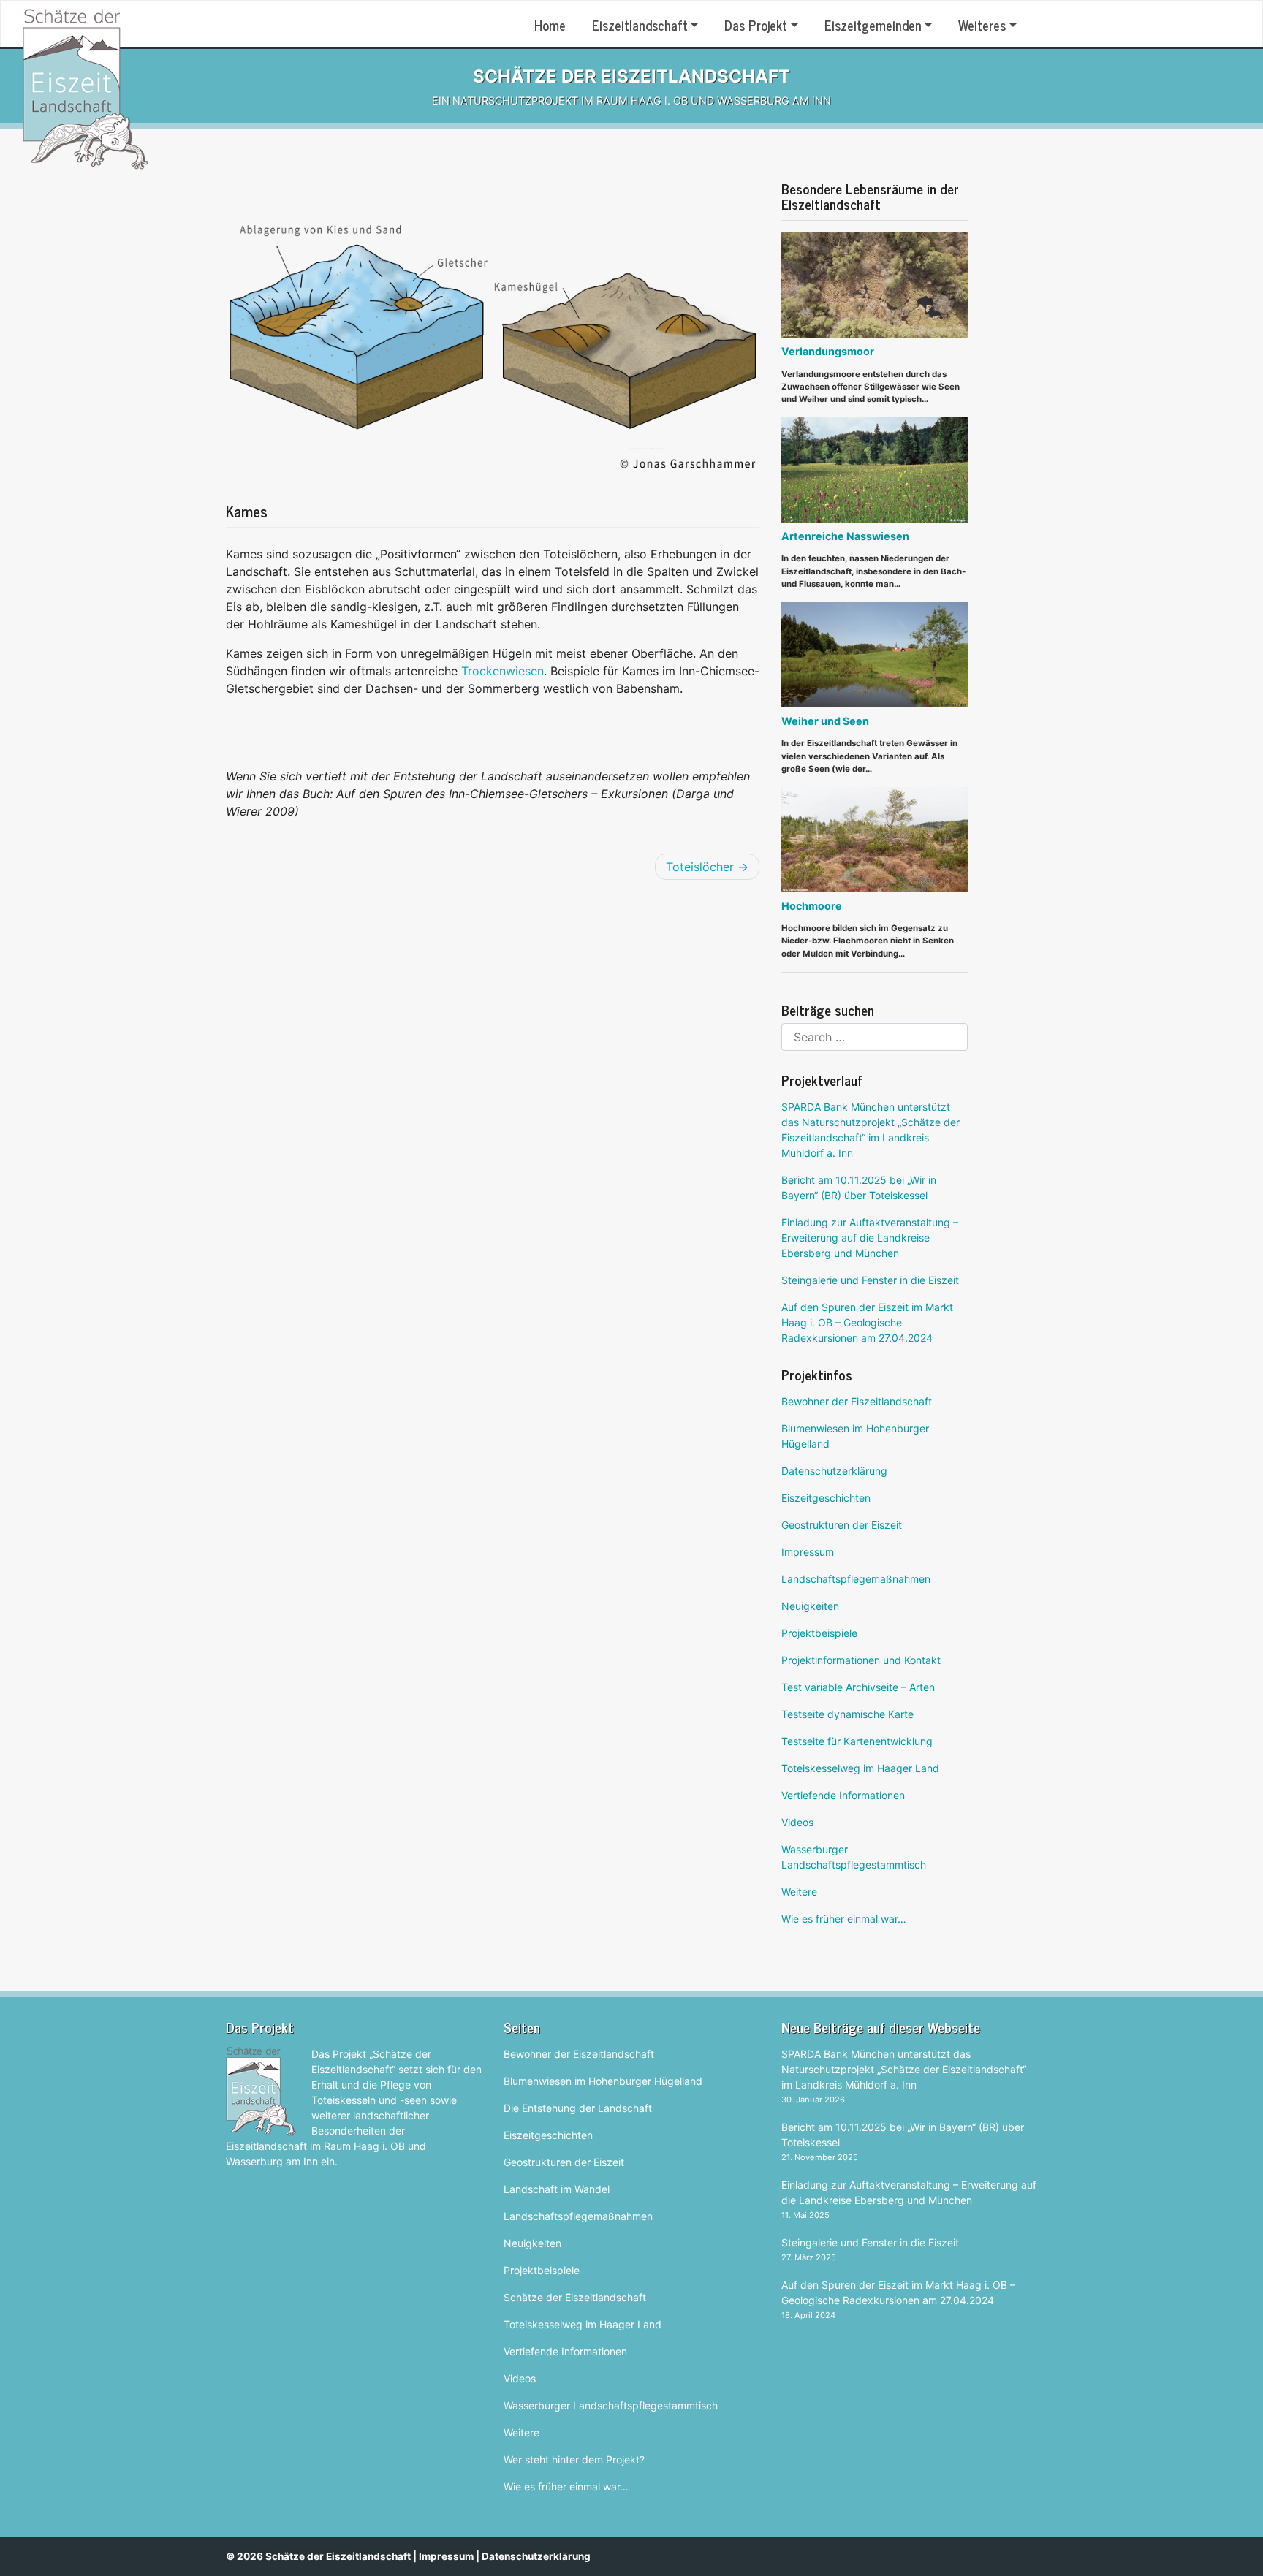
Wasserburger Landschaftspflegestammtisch (854, 1857)
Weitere (799, 1892)
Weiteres (982, 25)
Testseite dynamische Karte (847, 1714)
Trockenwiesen (502, 671)
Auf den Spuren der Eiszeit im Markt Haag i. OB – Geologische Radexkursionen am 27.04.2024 (867, 1322)
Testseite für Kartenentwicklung (857, 1741)
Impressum (808, 1552)
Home (550, 25)
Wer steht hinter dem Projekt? (574, 2459)
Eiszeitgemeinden (873, 25)
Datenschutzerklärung (834, 1471)
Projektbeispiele (819, 1633)
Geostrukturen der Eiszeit (842, 1525)
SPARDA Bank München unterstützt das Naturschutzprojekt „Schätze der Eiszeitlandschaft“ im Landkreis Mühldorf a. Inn (871, 1130)
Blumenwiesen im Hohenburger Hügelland (855, 1436)
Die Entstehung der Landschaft (578, 2108)
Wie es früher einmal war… (844, 1919)
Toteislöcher (700, 867)
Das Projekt (756, 25)
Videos (797, 1822)
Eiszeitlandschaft (640, 25)
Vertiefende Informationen (843, 1795)
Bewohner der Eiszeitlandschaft (857, 1401)
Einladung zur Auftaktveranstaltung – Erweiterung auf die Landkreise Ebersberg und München (870, 1238)
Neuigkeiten (810, 1606)
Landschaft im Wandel (557, 2189)
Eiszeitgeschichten (826, 1498)
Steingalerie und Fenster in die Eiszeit (870, 1280)
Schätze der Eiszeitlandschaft (575, 2297)
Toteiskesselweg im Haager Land (860, 1768)
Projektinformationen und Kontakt (861, 1660)
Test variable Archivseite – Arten (858, 1687)
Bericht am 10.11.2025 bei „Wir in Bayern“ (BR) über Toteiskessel (859, 1188)
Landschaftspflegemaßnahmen (856, 1579)
